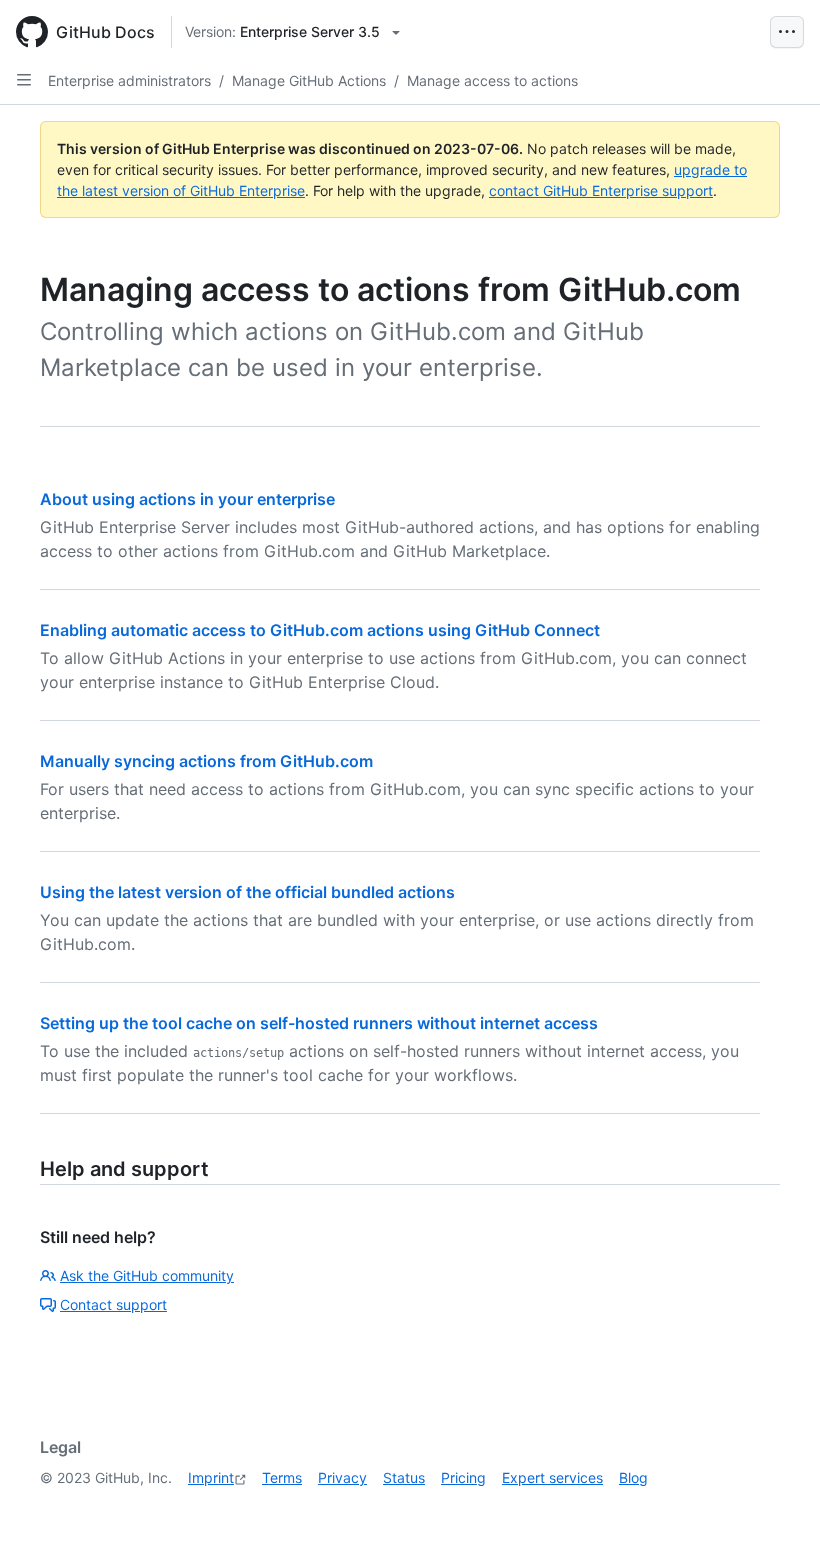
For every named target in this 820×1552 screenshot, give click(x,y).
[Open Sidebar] (24, 80)
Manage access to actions (492, 80)
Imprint (211, 1477)
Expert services (552, 1477)
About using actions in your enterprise (187, 499)
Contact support (113, 1304)
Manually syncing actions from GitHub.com (206, 761)
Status (404, 1477)
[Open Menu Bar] (787, 32)
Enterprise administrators (129, 80)
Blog (633, 1477)
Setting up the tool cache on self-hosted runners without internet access (319, 1023)
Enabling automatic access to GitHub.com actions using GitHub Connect (320, 630)
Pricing (463, 1477)
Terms (282, 1477)
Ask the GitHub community (147, 1275)
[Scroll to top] (776, 1508)
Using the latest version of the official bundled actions (247, 892)
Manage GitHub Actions (309, 80)
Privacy (342, 1477)
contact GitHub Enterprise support (601, 190)
